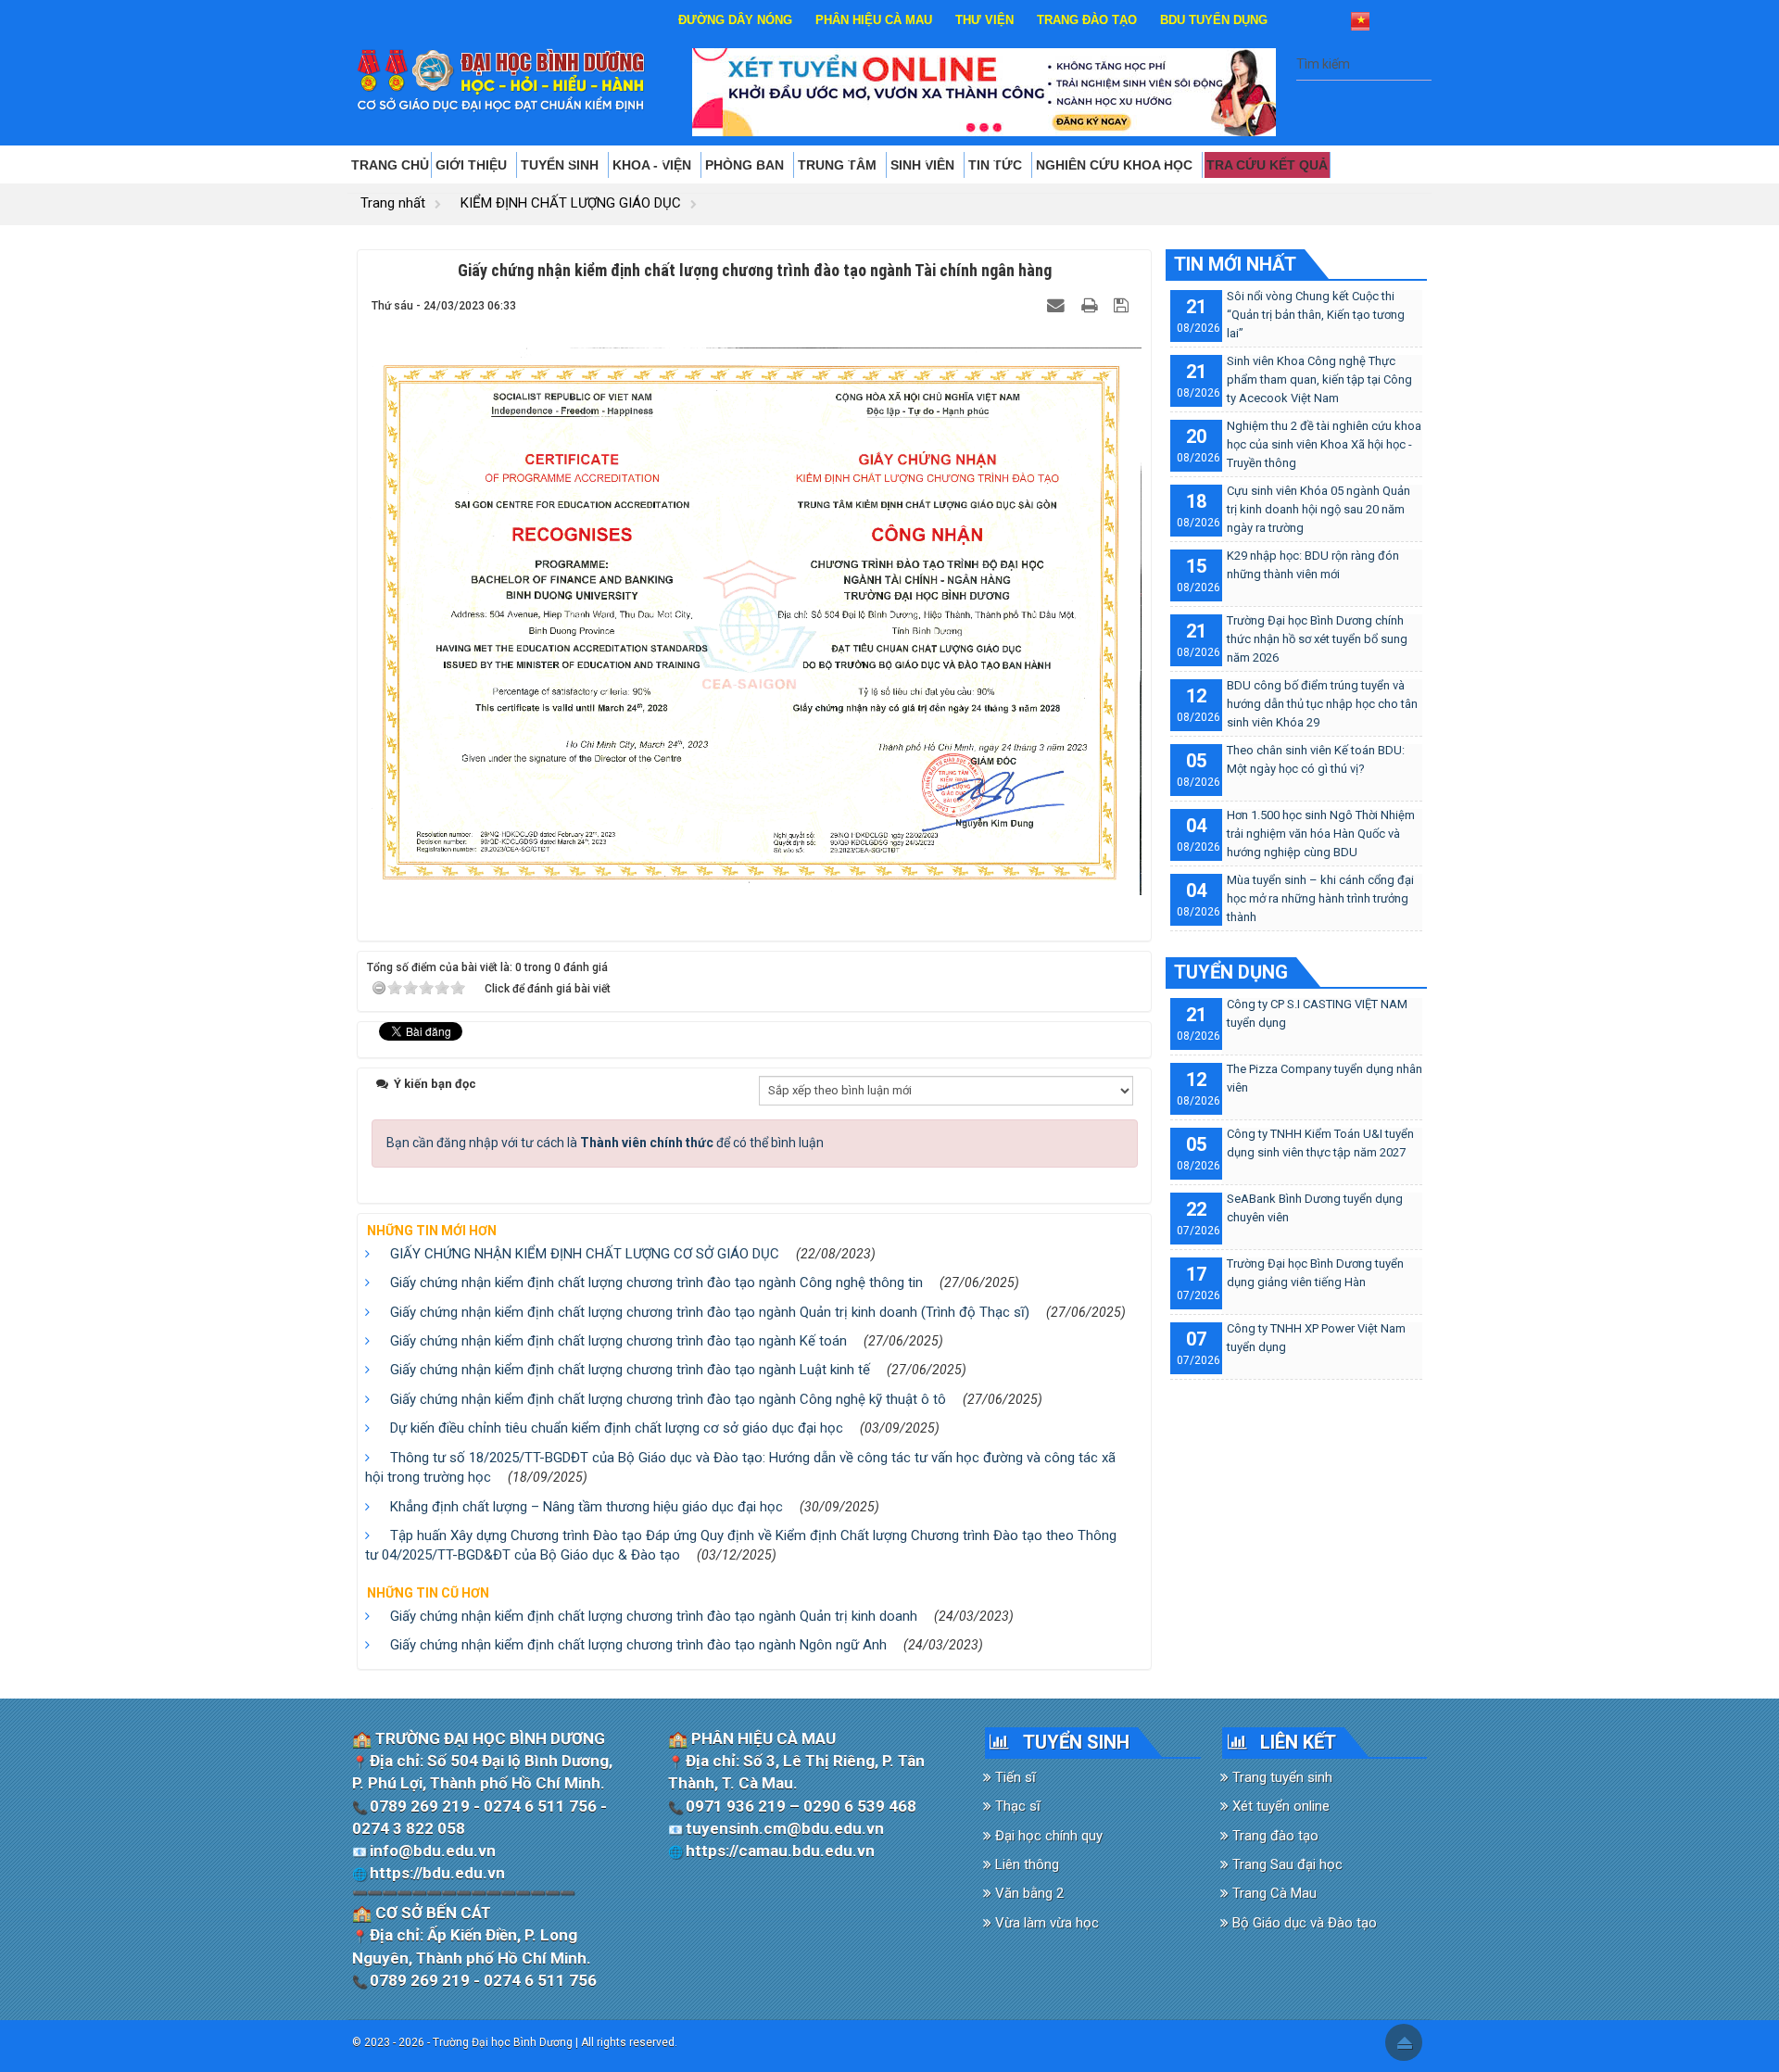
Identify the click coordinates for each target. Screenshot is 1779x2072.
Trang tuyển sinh (1281, 1777)
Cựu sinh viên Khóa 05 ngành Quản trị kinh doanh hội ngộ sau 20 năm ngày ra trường (1318, 509)
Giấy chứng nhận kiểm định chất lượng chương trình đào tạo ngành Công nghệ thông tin (656, 1282)
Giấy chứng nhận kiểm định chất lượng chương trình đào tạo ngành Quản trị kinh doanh (654, 1616)
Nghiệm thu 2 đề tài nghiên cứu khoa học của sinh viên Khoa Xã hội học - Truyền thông (1324, 444)
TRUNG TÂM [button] (839, 165)
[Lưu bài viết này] (1123, 305)
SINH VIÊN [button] (924, 165)
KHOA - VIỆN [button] (654, 165)
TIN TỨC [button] (997, 165)
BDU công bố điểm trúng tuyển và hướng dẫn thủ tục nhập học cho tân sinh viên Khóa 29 (1322, 704)
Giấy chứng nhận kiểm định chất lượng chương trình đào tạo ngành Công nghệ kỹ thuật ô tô (668, 1399)
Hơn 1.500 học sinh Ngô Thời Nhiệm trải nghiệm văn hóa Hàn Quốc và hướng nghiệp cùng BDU (1321, 834)
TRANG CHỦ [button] (390, 165)
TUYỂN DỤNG (1231, 972)
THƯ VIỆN (984, 20)
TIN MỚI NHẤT (1235, 264)
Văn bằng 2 (1028, 1893)
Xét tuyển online (1279, 1806)
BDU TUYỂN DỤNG (1214, 20)
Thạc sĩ (1016, 1806)
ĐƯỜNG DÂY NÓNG (735, 20)
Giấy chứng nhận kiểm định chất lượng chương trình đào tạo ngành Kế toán (618, 1341)
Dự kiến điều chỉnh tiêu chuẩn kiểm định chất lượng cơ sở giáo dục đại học (617, 1428)
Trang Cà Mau (1273, 1893)
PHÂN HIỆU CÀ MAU (874, 20)
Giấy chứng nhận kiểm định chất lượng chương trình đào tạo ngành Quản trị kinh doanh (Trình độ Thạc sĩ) (710, 1312)
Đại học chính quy (1047, 1836)
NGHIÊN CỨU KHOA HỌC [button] (1116, 165)
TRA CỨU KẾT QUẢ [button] (1267, 165)
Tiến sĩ (1014, 1777)
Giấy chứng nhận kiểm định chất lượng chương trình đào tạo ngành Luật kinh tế (630, 1370)
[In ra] (1091, 305)
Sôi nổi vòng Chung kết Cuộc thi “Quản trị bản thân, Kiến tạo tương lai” (1316, 315)
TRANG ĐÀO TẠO (1087, 20)
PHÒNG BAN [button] (746, 165)
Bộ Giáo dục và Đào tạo (1303, 1923)
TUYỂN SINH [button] (561, 165)
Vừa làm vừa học (1045, 1923)
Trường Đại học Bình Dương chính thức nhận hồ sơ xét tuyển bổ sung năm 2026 (1317, 639)
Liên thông (1025, 1864)
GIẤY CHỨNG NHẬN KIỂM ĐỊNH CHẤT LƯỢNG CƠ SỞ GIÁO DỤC (585, 1254)
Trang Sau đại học (1286, 1864)
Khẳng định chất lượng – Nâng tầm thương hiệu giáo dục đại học (587, 1507)
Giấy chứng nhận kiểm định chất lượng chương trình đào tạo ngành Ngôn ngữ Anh (638, 1645)
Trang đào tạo (1274, 1836)
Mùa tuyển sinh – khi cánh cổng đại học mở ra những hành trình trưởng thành (1320, 898)
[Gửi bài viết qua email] (1058, 305)
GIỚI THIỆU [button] (473, 165)
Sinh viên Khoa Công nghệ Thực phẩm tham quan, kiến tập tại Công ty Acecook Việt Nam (1319, 379)
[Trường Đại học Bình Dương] (501, 80)
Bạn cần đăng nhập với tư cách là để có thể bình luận (605, 1143)
